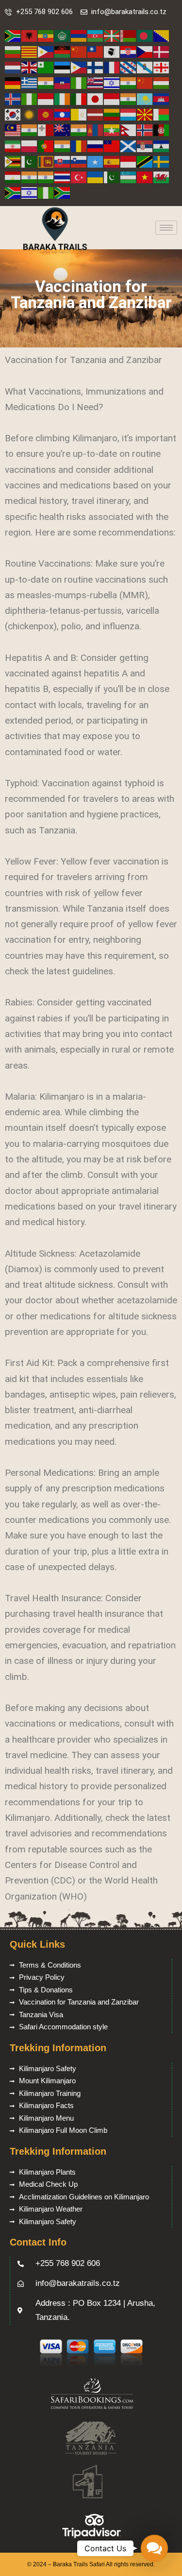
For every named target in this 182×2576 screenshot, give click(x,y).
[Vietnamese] (145, 177)
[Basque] (112, 36)
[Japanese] (96, 98)
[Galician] (145, 67)
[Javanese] (112, 98)
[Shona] (13, 161)
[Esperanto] (46, 67)
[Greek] (30, 82)
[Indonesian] (46, 98)
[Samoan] (112, 146)
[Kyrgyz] (46, 114)
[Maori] (63, 130)
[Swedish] (162, 161)
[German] (13, 82)
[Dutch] (13, 67)
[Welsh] (162, 177)
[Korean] (13, 114)
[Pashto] (162, 130)
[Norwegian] (145, 130)
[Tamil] (30, 177)
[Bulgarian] (13, 51)
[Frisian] (129, 67)
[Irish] (63, 98)
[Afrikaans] (13, 36)
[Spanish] (112, 161)
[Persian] (13, 146)
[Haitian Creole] (63, 82)
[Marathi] (79, 130)
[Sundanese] (129, 161)
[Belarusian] (129, 36)
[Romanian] (79, 146)
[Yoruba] (46, 192)
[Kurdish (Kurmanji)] (30, 114)
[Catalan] (30, 51)
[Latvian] (96, 114)
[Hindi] (129, 82)
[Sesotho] (162, 146)
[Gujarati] (46, 82)
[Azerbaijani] (96, 36)
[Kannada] (129, 98)
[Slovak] (63, 161)
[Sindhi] (30, 161)
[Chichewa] (63, 51)
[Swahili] (145, 161)
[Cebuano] (46, 51)
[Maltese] (46, 130)
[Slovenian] (79, 161)
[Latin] (79, 114)
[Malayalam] (30, 130)
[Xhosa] (13, 192)
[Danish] (162, 51)
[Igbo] (30, 98)
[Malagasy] (162, 114)
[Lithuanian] (112, 114)
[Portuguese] (46, 146)
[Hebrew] (112, 82)
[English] (30, 67)
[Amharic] (46, 36)
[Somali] (96, 161)
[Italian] (79, 98)
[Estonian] (63, 67)
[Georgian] (162, 67)
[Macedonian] (145, 114)
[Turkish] (79, 177)
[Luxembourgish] (129, 114)
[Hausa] (79, 82)
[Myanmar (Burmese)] (112, 130)
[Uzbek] (129, 177)
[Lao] (63, 114)
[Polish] (30, 146)
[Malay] (13, 130)
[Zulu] (63, 192)
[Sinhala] (46, 161)
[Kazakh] (145, 98)
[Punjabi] (63, 146)
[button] (154, 2548)
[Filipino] (79, 67)
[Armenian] (79, 36)
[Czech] (145, 51)
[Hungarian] (162, 82)
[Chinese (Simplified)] (79, 51)
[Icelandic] (13, 98)
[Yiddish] (30, 192)
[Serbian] (145, 146)
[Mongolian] (96, 130)
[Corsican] (112, 51)
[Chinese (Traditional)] (96, 51)
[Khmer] (162, 98)
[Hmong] (145, 82)
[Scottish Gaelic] (129, 146)
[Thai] (63, 177)
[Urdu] (112, 177)
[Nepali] (129, 130)
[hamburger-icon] (166, 228)
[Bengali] (145, 36)
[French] (112, 67)
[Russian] (96, 146)
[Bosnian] (162, 36)
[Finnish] (96, 67)
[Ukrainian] (96, 177)
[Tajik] (13, 177)
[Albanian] (30, 36)
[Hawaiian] (96, 82)
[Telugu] (46, 177)
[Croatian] (129, 51)
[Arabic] (63, 36)
